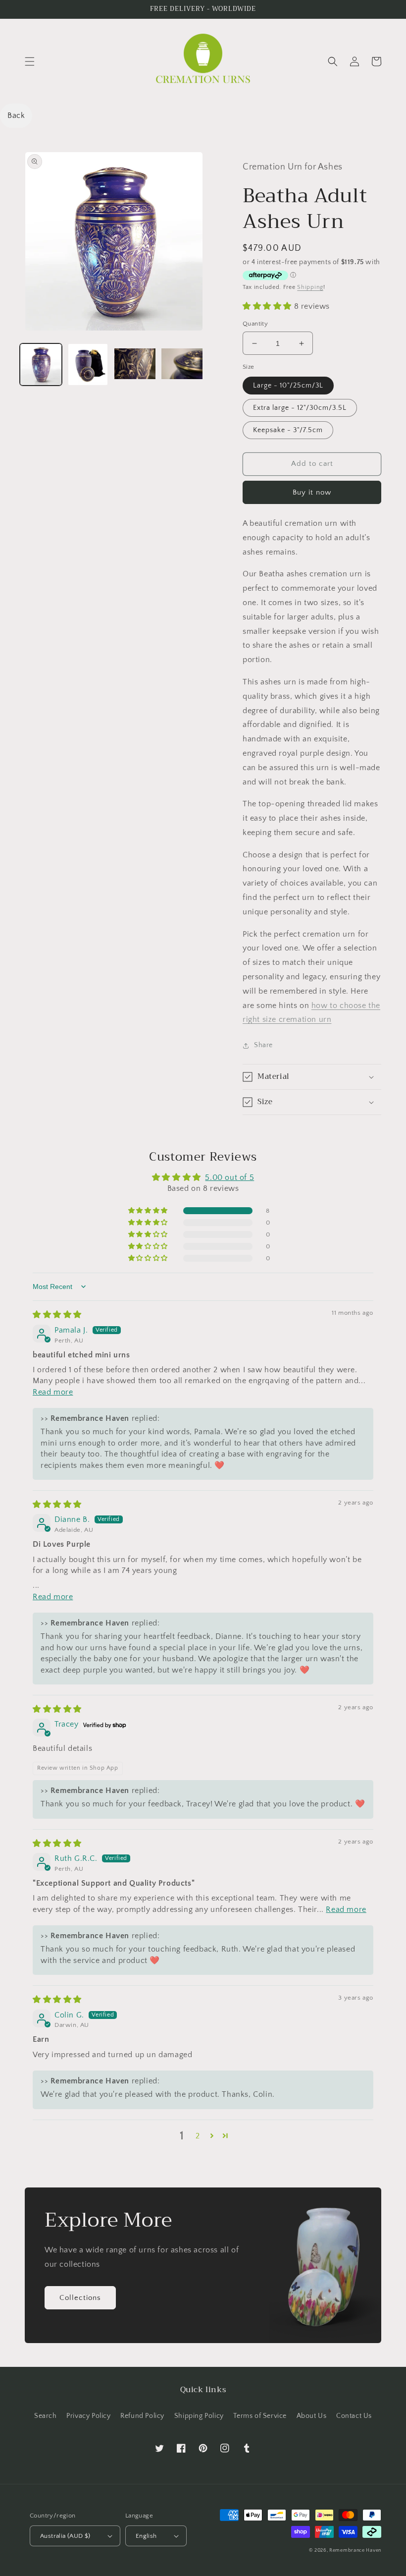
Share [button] (263, 1045)
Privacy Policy (88, 2416)
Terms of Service (260, 2416)
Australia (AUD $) (65, 2536)
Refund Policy (142, 2416)
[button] (30, 61)
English (146, 2536)
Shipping (310, 287)
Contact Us (354, 2416)
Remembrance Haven (355, 2550)
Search (46, 2416)
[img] (57, 1315)
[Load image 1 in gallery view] (41, 364)
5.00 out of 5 (229, 1177)
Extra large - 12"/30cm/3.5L (300, 408)
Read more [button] (53, 1392)
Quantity (255, 324)
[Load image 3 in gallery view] (135, 364)
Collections (80, 2298)
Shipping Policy (199, 2416)
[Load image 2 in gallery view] (88, 364)
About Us (312, 2416)
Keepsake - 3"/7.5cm (288, 430)
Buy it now (312, 492)
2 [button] (198, 2136)
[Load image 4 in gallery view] (182, 364)
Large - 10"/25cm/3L (288, 386)
